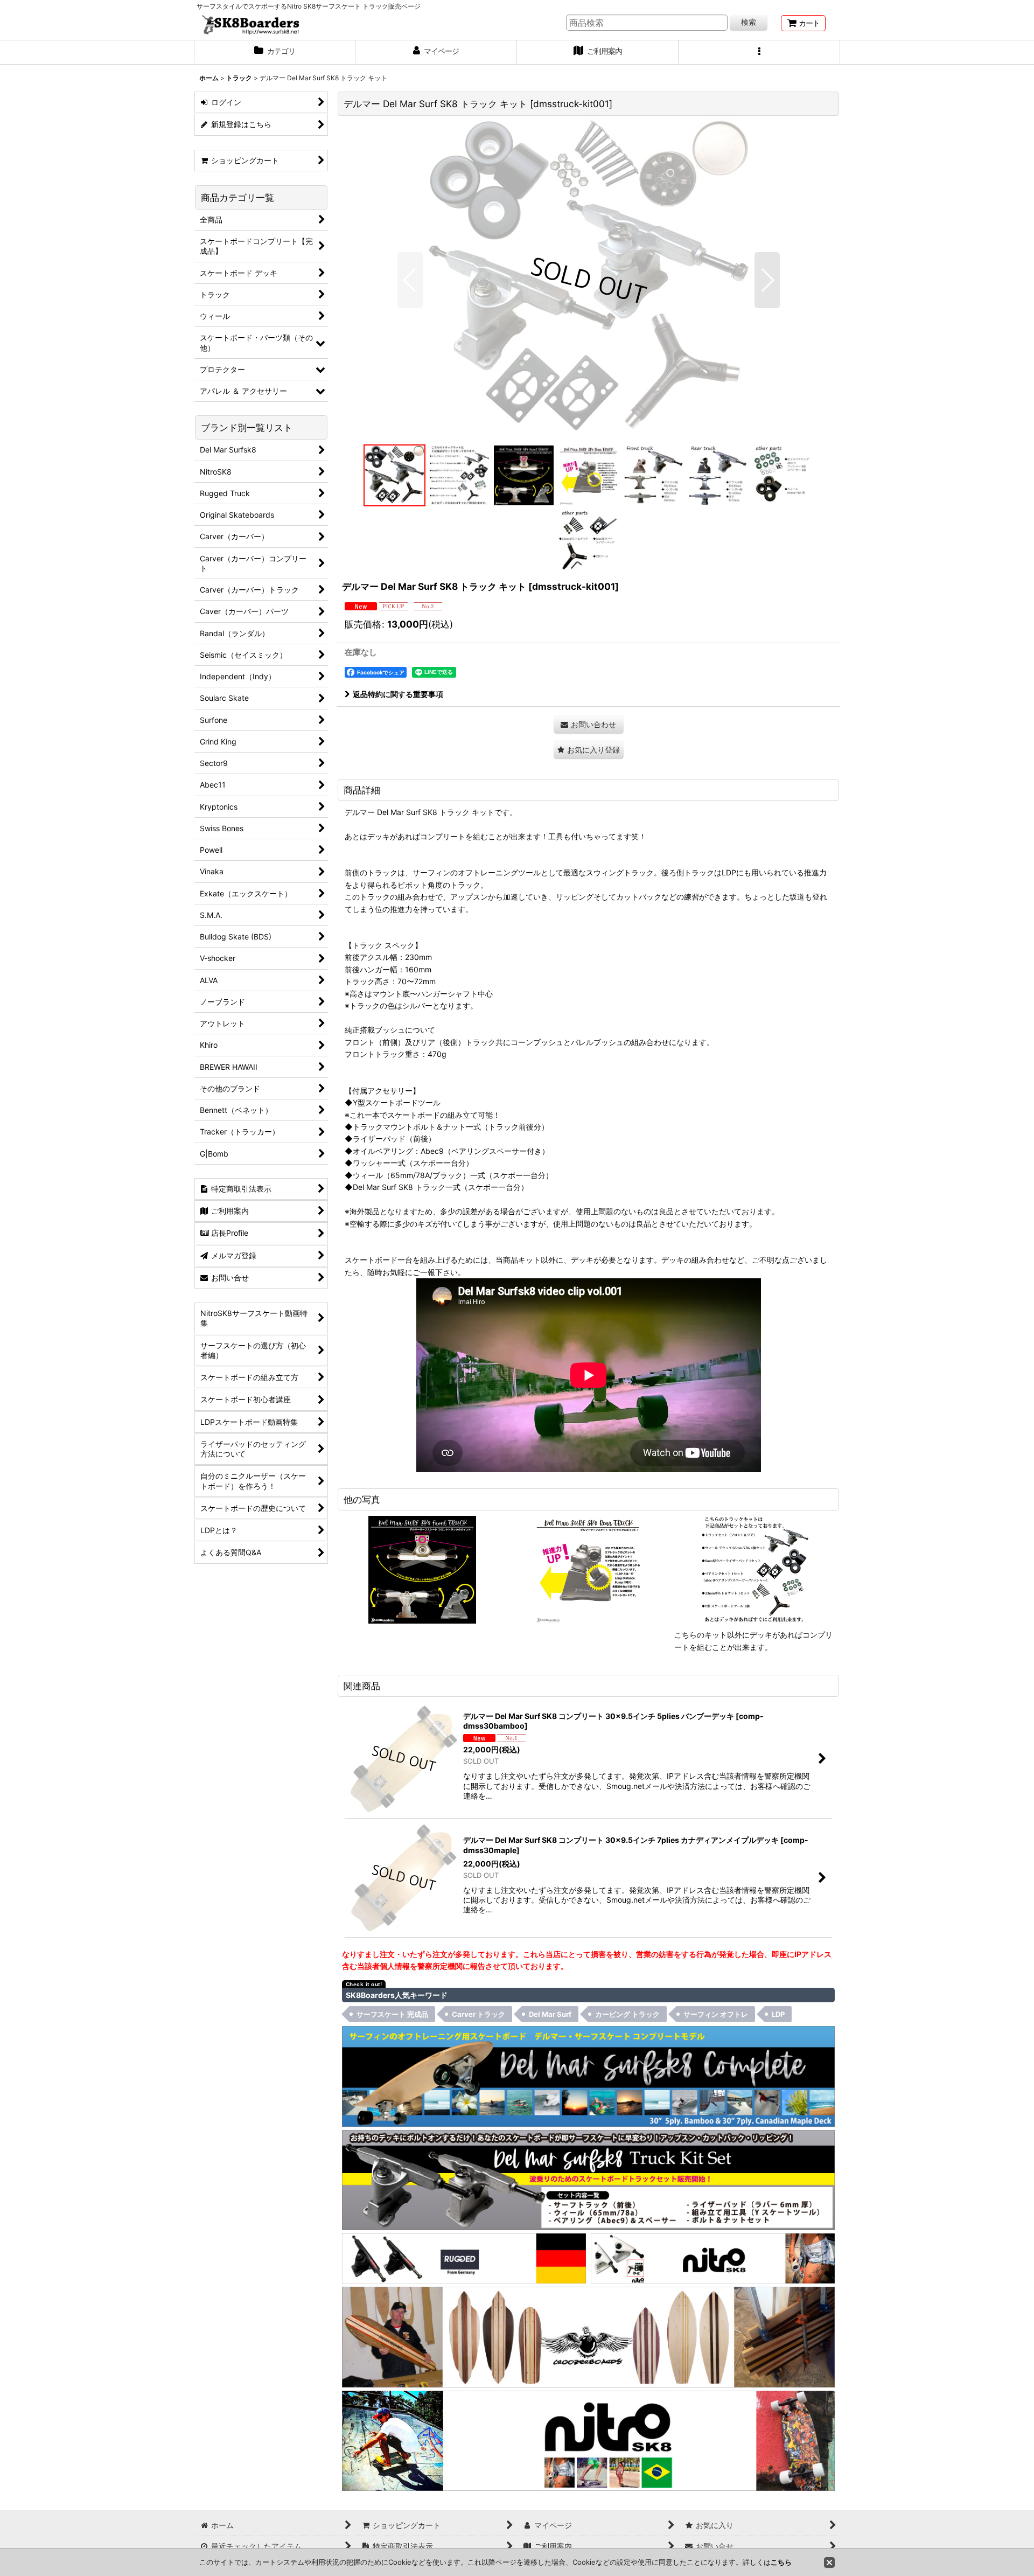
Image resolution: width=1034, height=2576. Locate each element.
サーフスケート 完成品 (392, 2014)
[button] (759, 52)
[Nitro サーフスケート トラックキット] (713, 2257)
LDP (778, 2014)
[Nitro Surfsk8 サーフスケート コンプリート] (588, 2440)
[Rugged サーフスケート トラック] (464, 2257)
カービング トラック (627, 2014)
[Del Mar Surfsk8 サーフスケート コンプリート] (588, 2075)
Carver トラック (478, 2014)
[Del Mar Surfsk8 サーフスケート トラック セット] (588, 2179)
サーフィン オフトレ (716, 2014)
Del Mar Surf (550, 2014)
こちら (781, 2562)
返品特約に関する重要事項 (398, 694)
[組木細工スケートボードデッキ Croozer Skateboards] (588, 2336)
